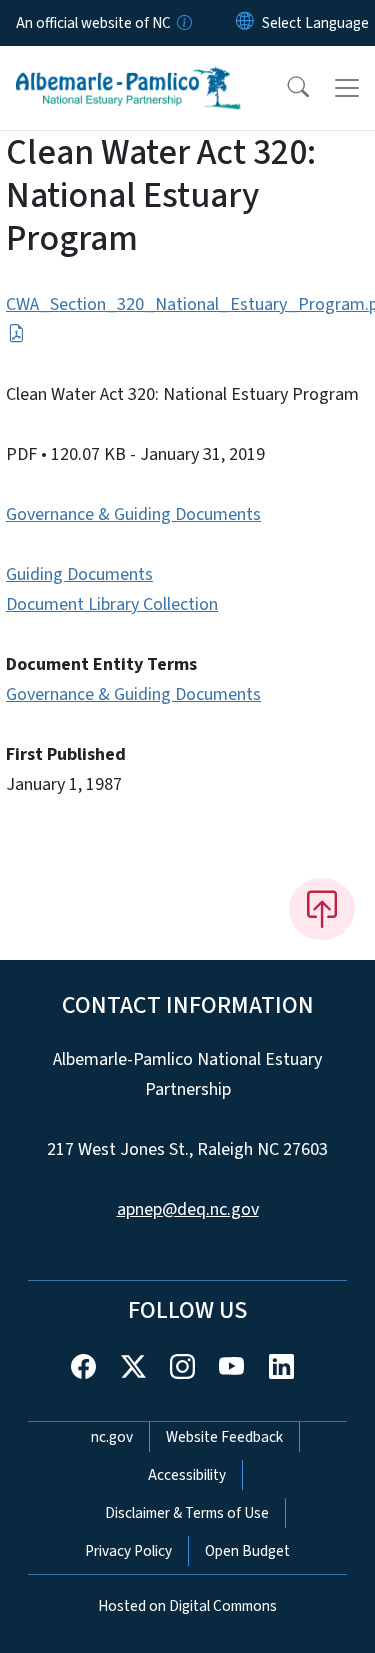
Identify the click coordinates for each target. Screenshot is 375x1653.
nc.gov (112, 1437)
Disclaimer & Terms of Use (187, 1513)
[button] (285, 88)
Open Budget (247, 1551)
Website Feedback (224, 1437)
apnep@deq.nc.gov (188, 1209)
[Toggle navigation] (347, 88)
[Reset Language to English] (245, 23)
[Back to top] (322, 909)
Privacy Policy (128, 1551)
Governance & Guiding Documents (133, 514)
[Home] (128, 69)
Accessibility (187, 1475)
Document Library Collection (112, 604)
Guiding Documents (79, 574)
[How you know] (183, 23)
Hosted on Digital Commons (187, 1606)
